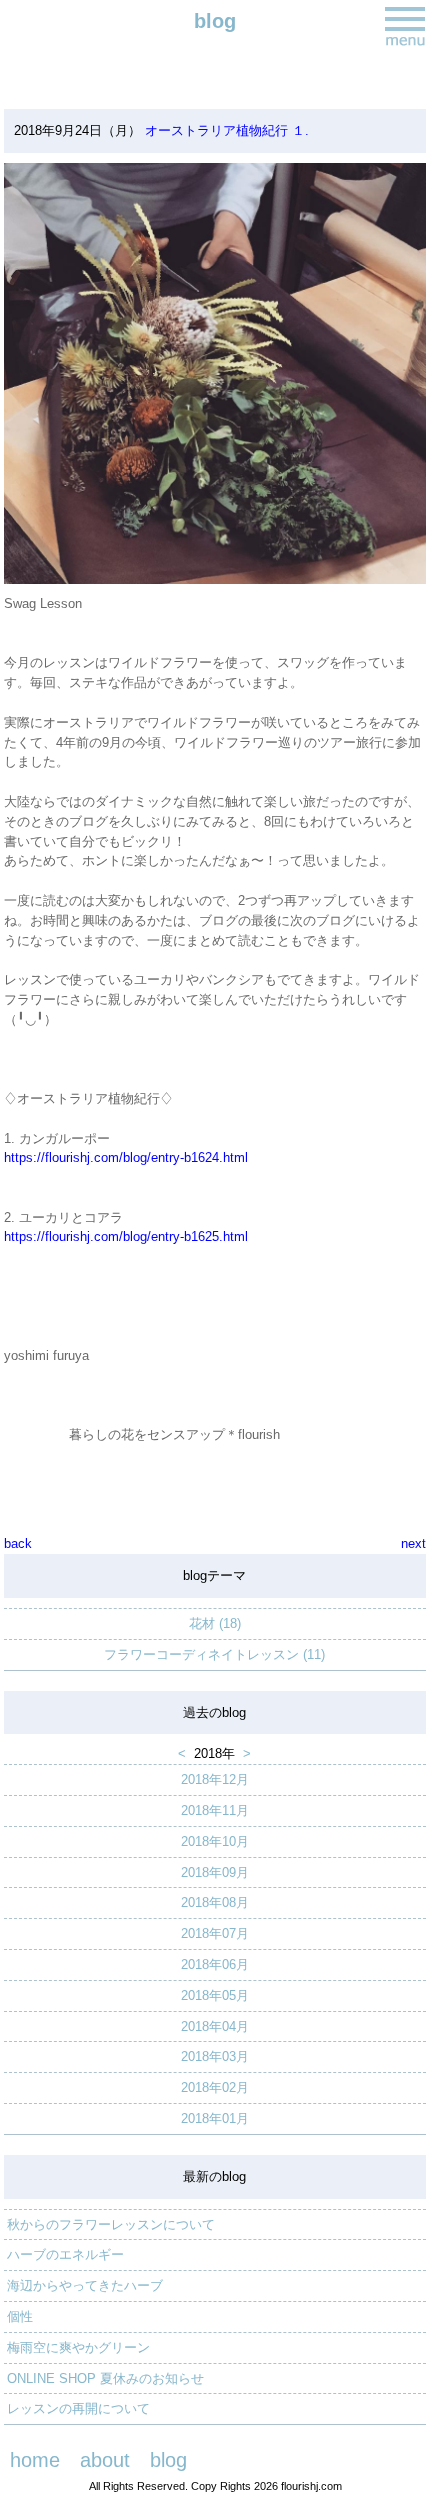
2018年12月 (215, 1779)
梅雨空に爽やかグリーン (78, 2347)
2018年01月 (215, 2118)
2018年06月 (215, 1964)
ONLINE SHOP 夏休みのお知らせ (105, 2378)
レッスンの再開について (78, 2408)
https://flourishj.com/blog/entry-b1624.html (126, 1157)
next (413, 1543)
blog (168, 2460)
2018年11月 (215, 1810)
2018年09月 (215, 1872)
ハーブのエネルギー (65, 2254)
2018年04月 (215, 2026)
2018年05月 (215, 1995)
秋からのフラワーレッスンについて (111, 2224)
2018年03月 (215, 2056)
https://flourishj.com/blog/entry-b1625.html (126, 1236)
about (105, 2460)
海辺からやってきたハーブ (85, 2285)
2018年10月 (215, 1841)
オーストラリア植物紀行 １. (225, 130)
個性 (20, 2316)
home (35, 2460)
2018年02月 (215, 2087)
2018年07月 (215, 1933)
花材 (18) (215, 1623)
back (18, 1543)
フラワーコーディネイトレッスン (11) (214, 1654)
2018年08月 (215, 1902)
